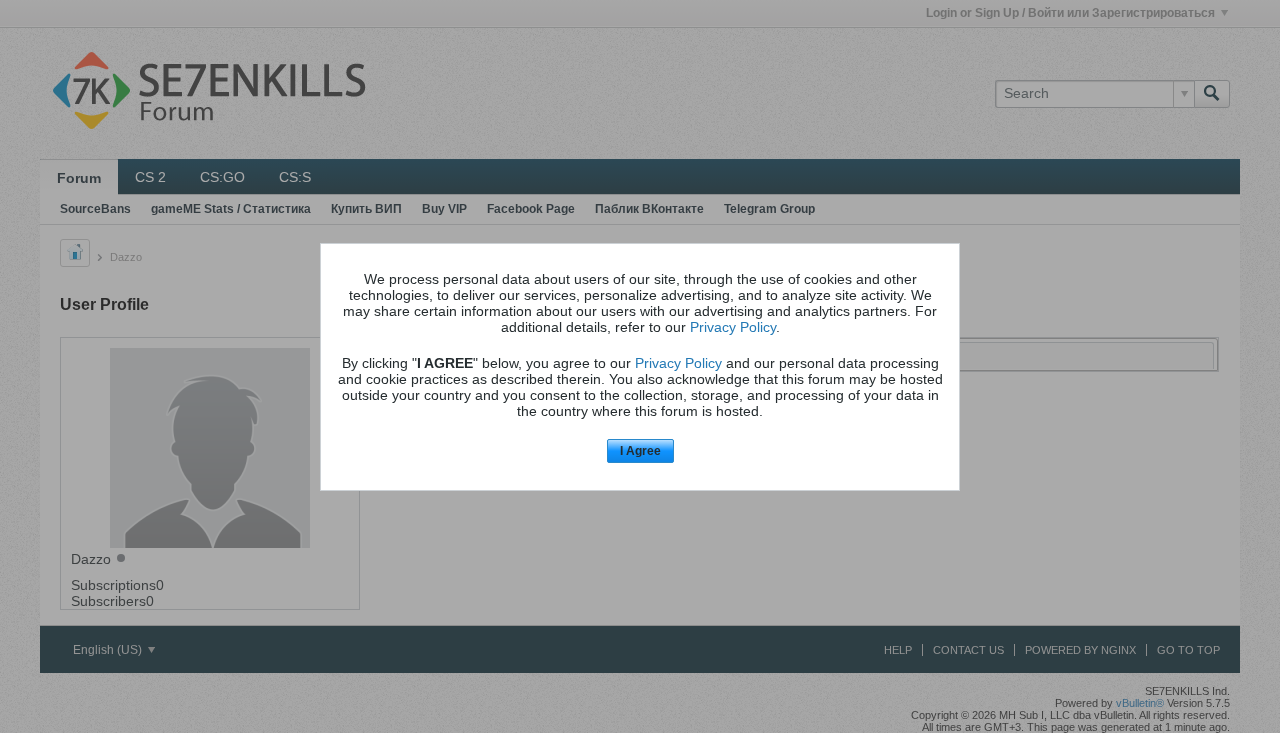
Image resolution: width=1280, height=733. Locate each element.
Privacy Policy (733, 327)
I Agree (640, 451)
